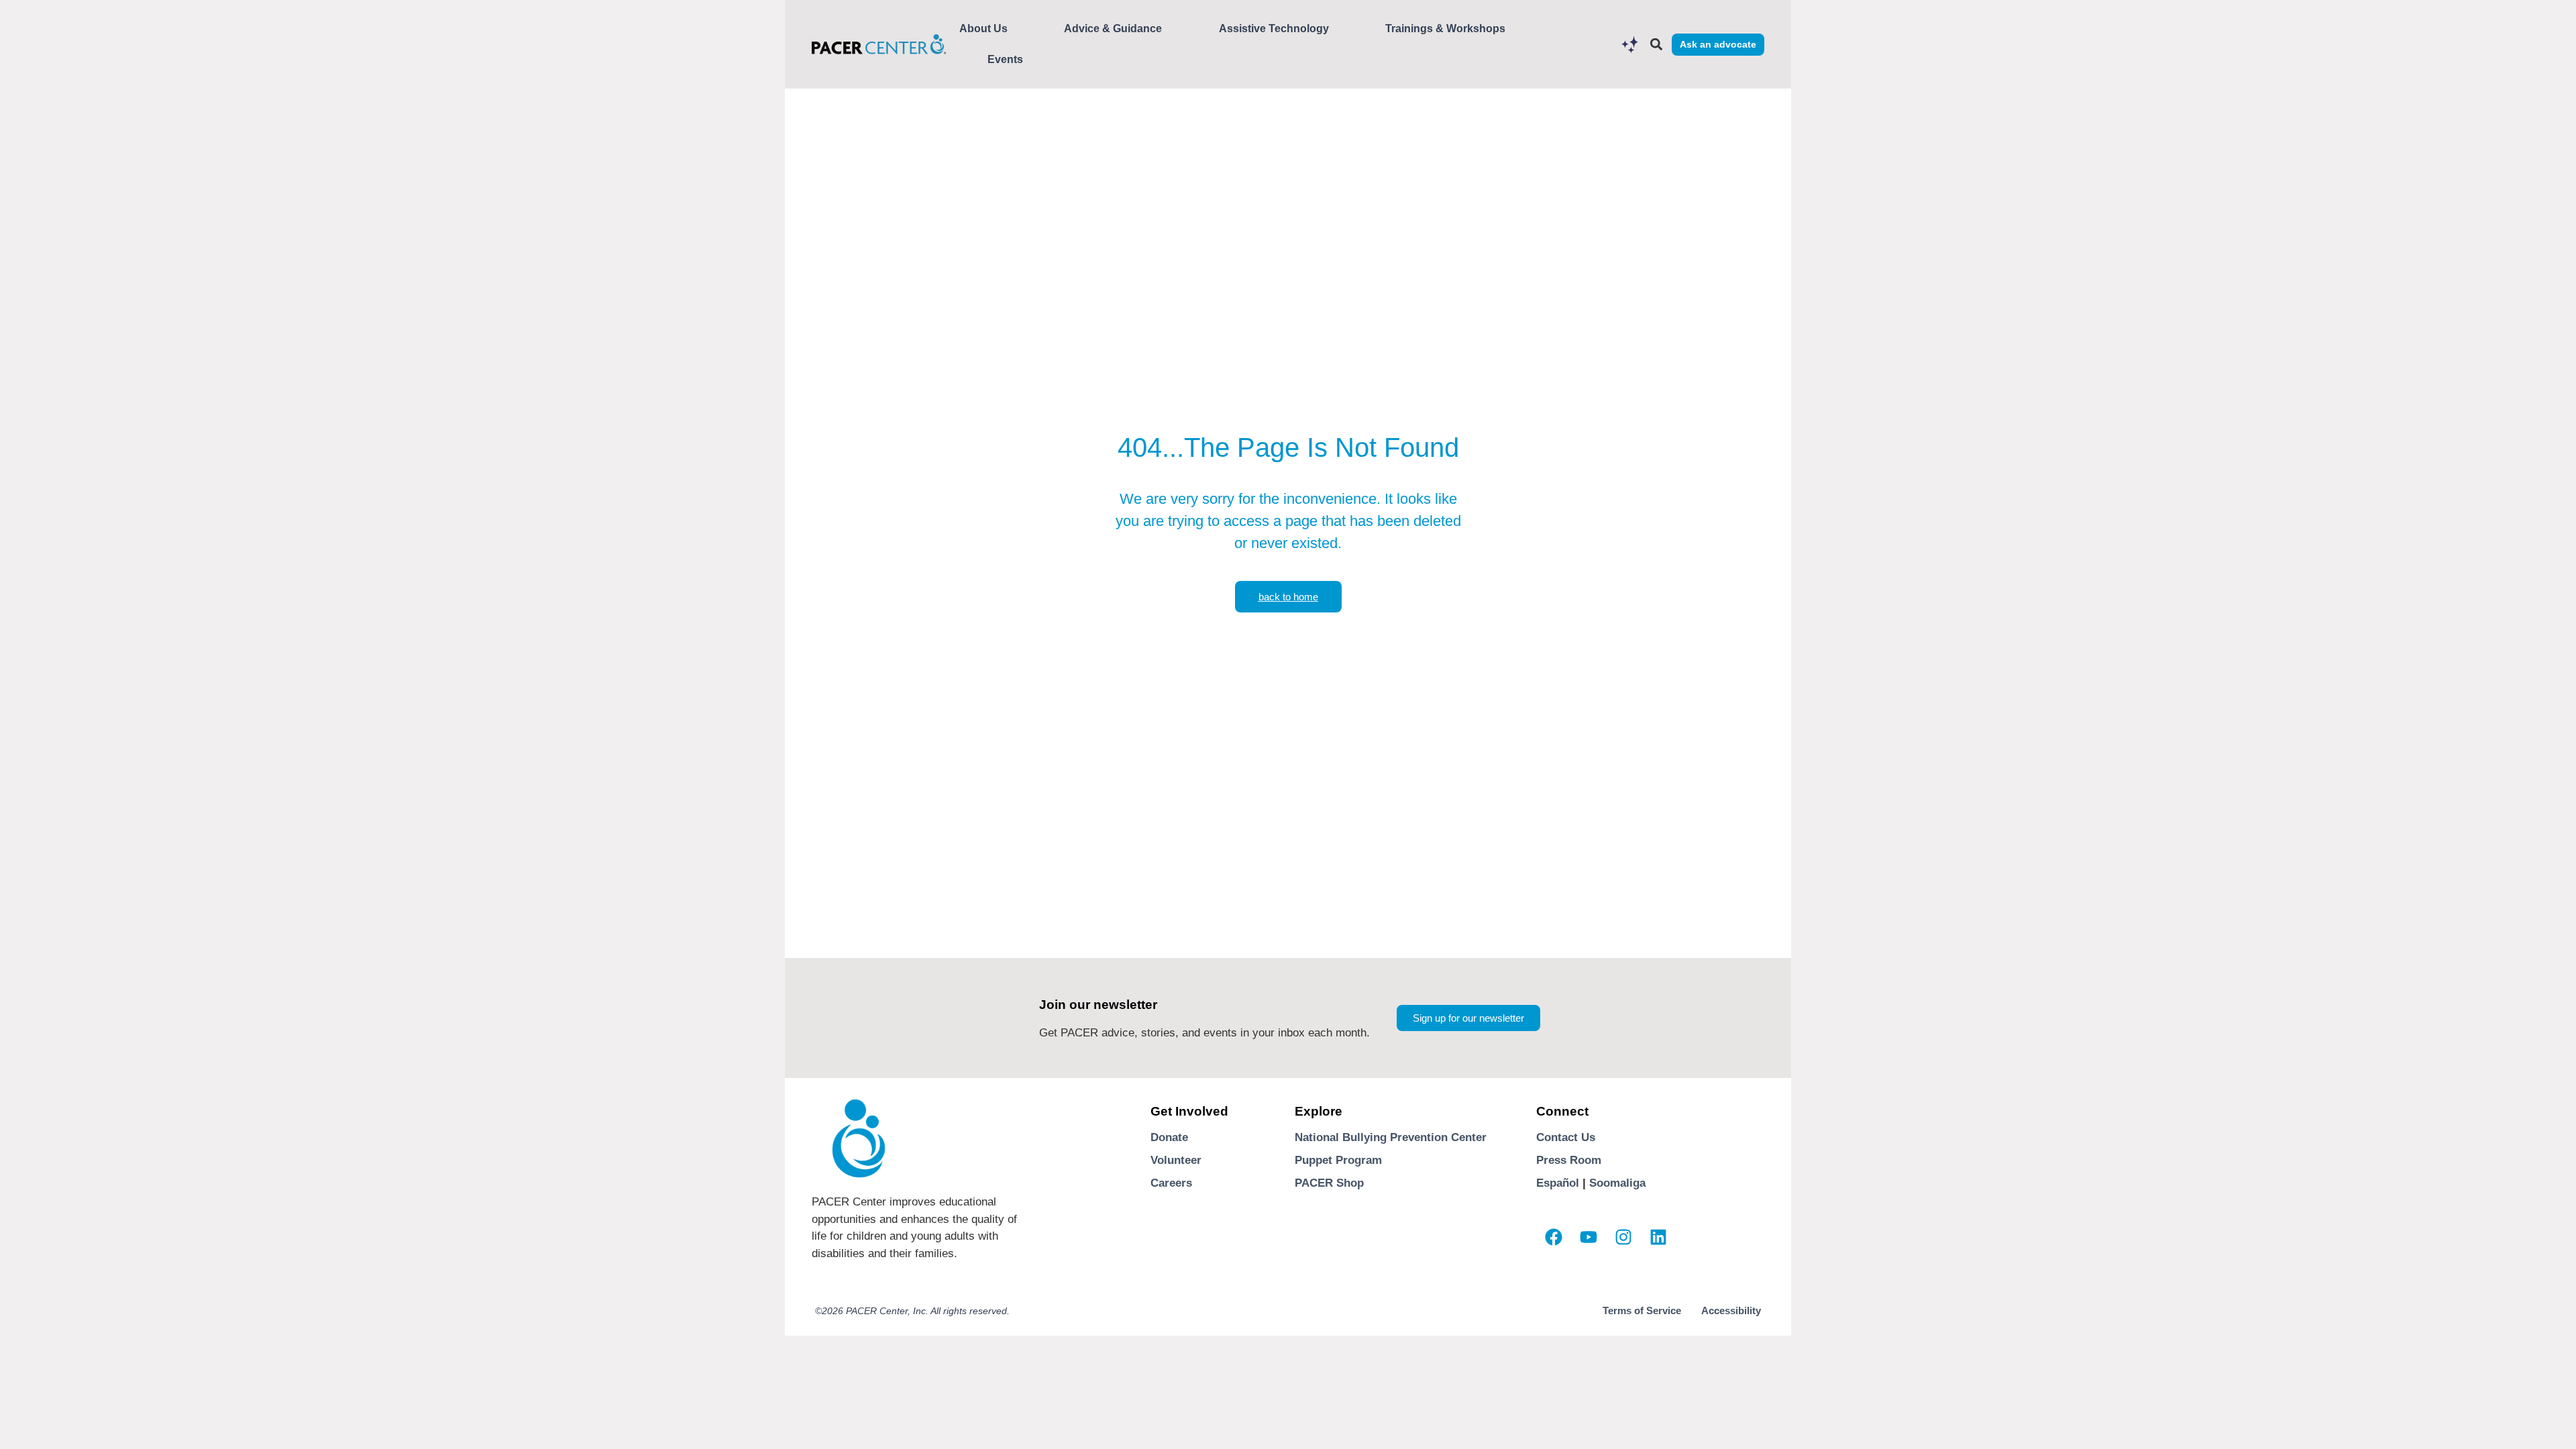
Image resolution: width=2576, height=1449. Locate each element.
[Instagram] (1623, 1237)
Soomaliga (1617, 1183)
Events (1005, 59)
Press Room (1569, 1160)
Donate (1169, 1137)
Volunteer (1176, 1160)
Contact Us (1566, 1137)
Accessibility (1731, 1310)
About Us (983, 29)
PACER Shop (1329, 1183)
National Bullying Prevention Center (1391, 1137)
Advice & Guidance (1113, 29)
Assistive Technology (1274, 29)
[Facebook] (1554, 1237)
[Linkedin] (1658, 1237)
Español (1558, 1183)
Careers (1171, 1183)
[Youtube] (1589, 1237)
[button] (1656, 45)
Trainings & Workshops (1445, 29)
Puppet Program (1338, 1160)
